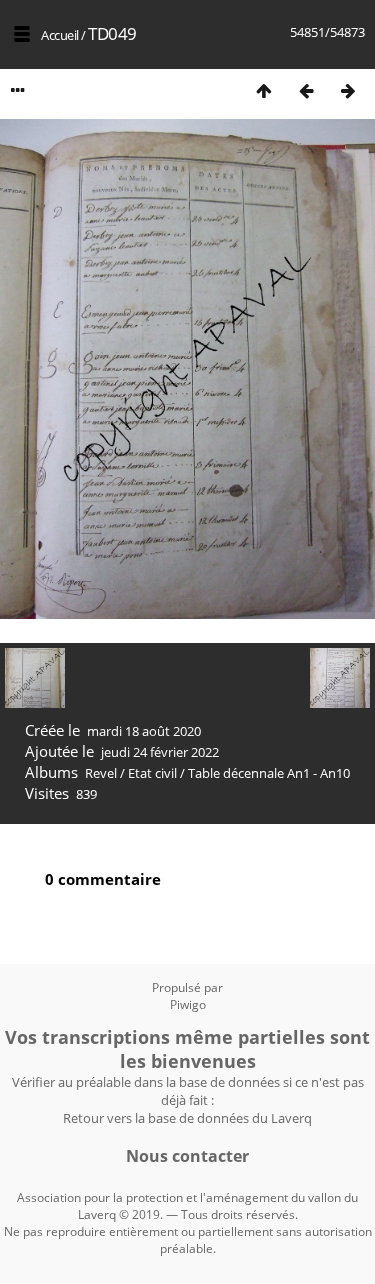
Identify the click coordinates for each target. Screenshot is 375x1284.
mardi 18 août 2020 (144, 731)
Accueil (60, 35)
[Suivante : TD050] (348, 90)
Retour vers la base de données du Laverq (187, 1118)
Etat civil (152, 773)
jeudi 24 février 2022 (160, 752)
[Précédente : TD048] (306, 90)
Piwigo (188, 1004)
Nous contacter (187, 1156)
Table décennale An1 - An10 (269, 773)
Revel (101, 773)
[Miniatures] (264, 90)
